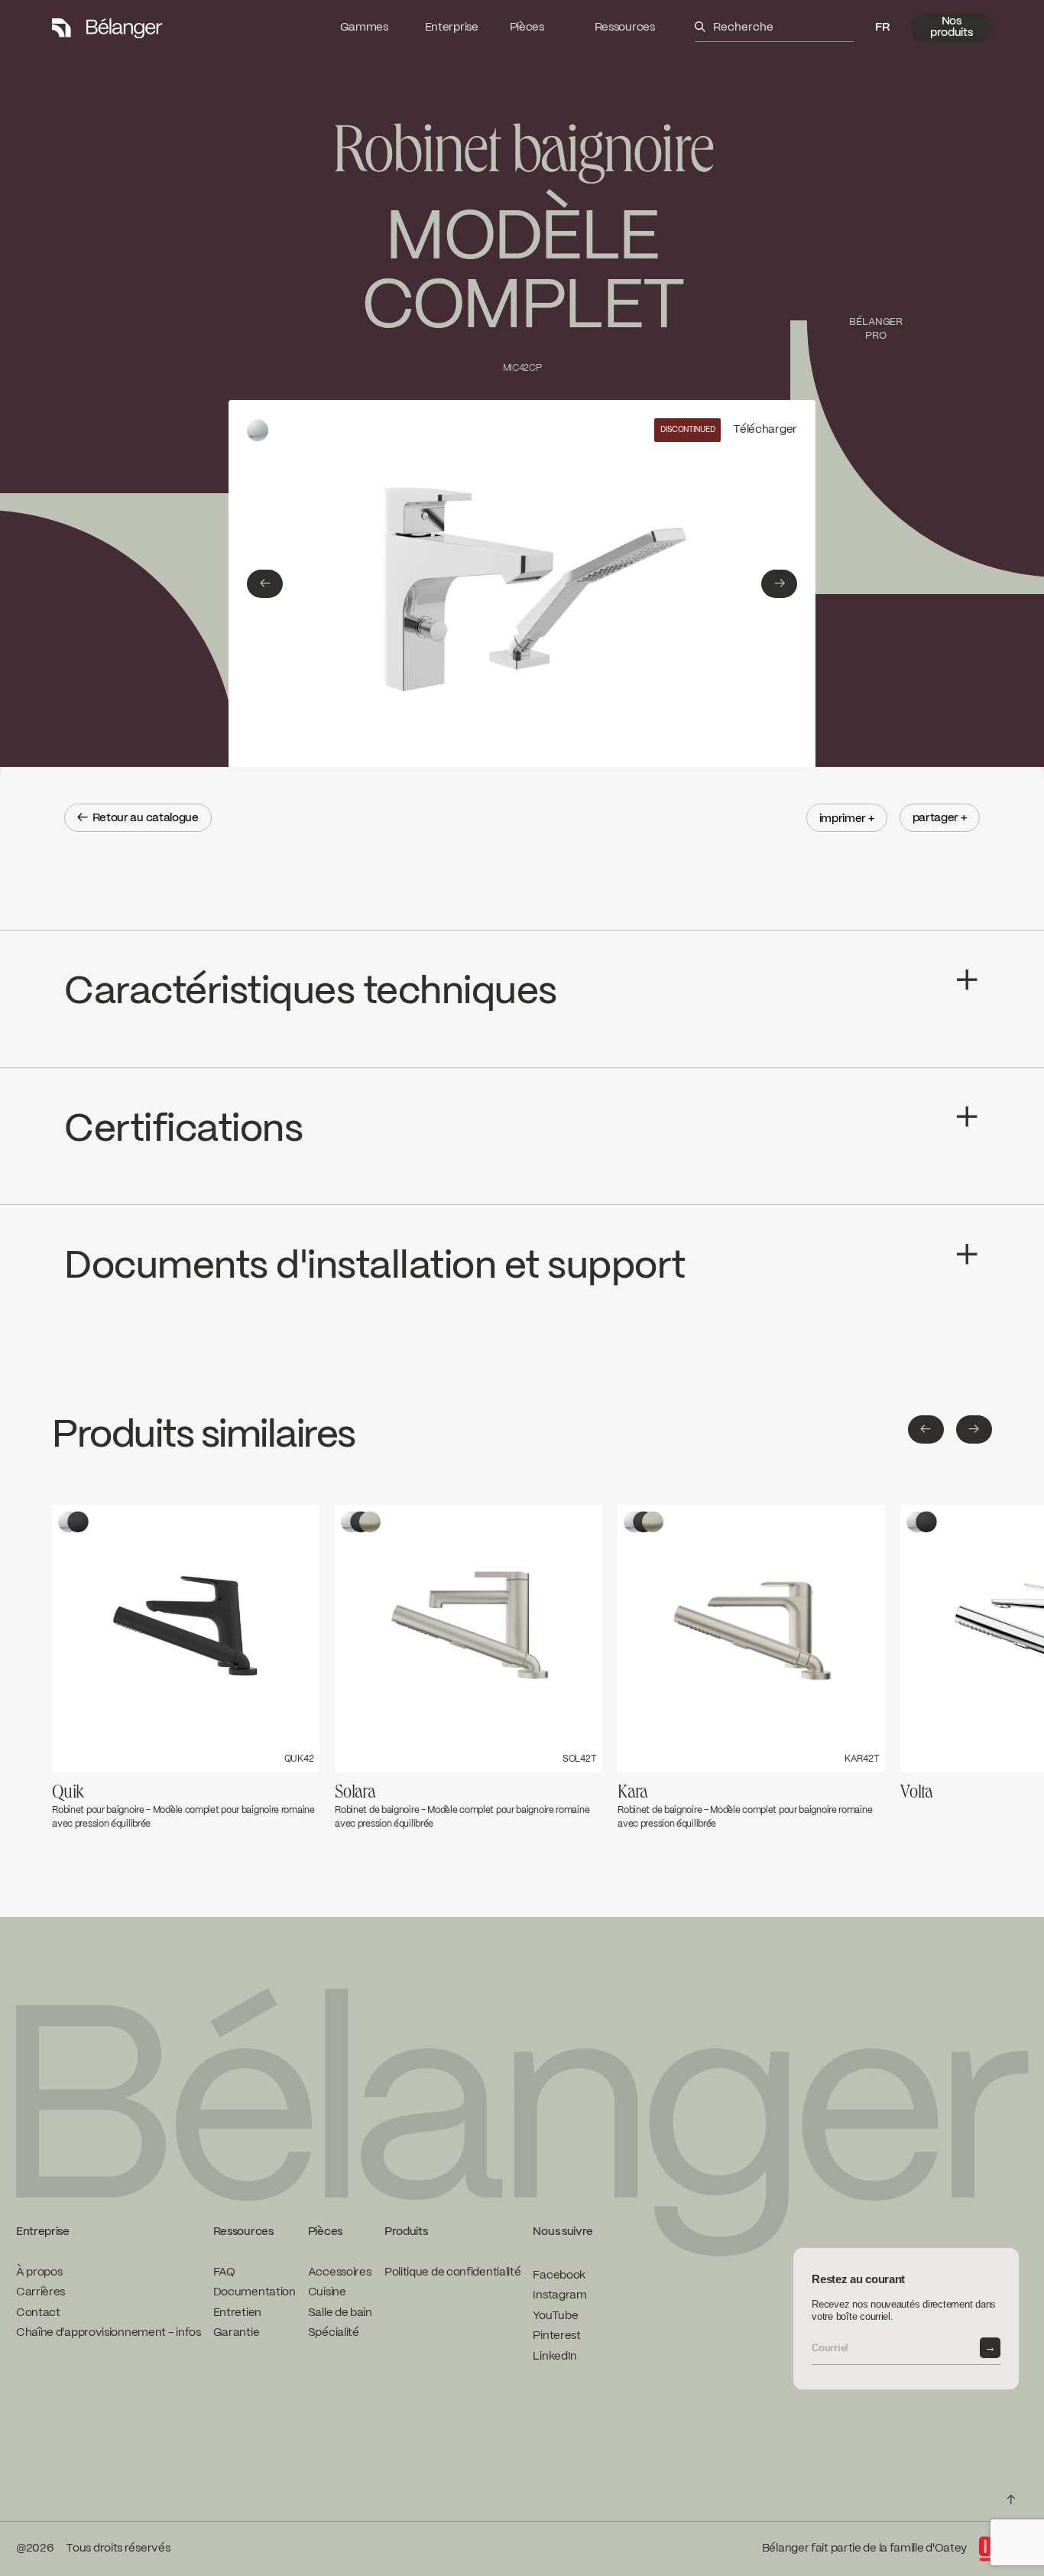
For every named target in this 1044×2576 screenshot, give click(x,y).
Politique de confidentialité (453, 2272)
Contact (38, 2312)
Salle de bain (340, 2312)
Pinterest (556, 2336)
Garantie (237, 2333)
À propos (39, 2272)
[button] (882, 28)
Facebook (559, 2275)
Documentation (255, 2292)
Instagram (559, 2295)
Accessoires (340, 2272)
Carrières (41, 2292)
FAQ (224, 2272)
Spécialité (334, 2333)
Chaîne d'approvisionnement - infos (109, 2333)
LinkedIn (555, 2356)
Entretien (237, 2312)
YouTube (555, 2315)
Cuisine (327, 2292)
